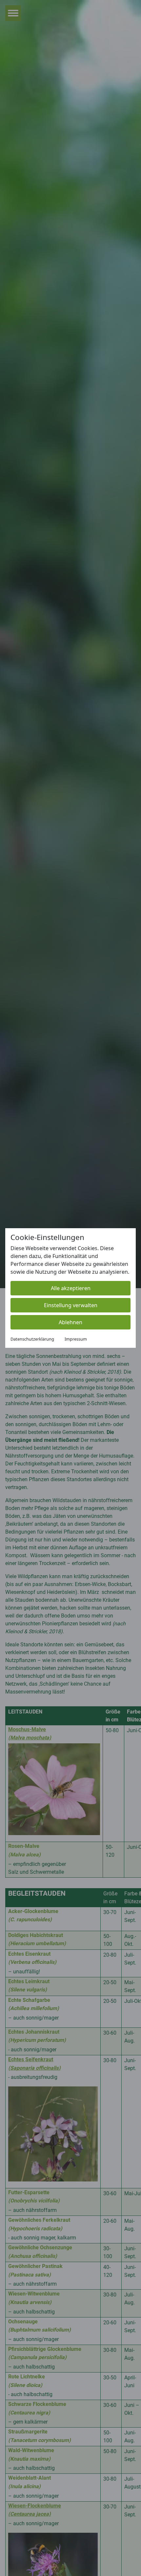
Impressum (76, 1339)
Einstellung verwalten (71, 1305)
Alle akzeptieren (71, 1288)
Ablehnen (70, 1322)
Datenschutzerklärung (32, 1339)
